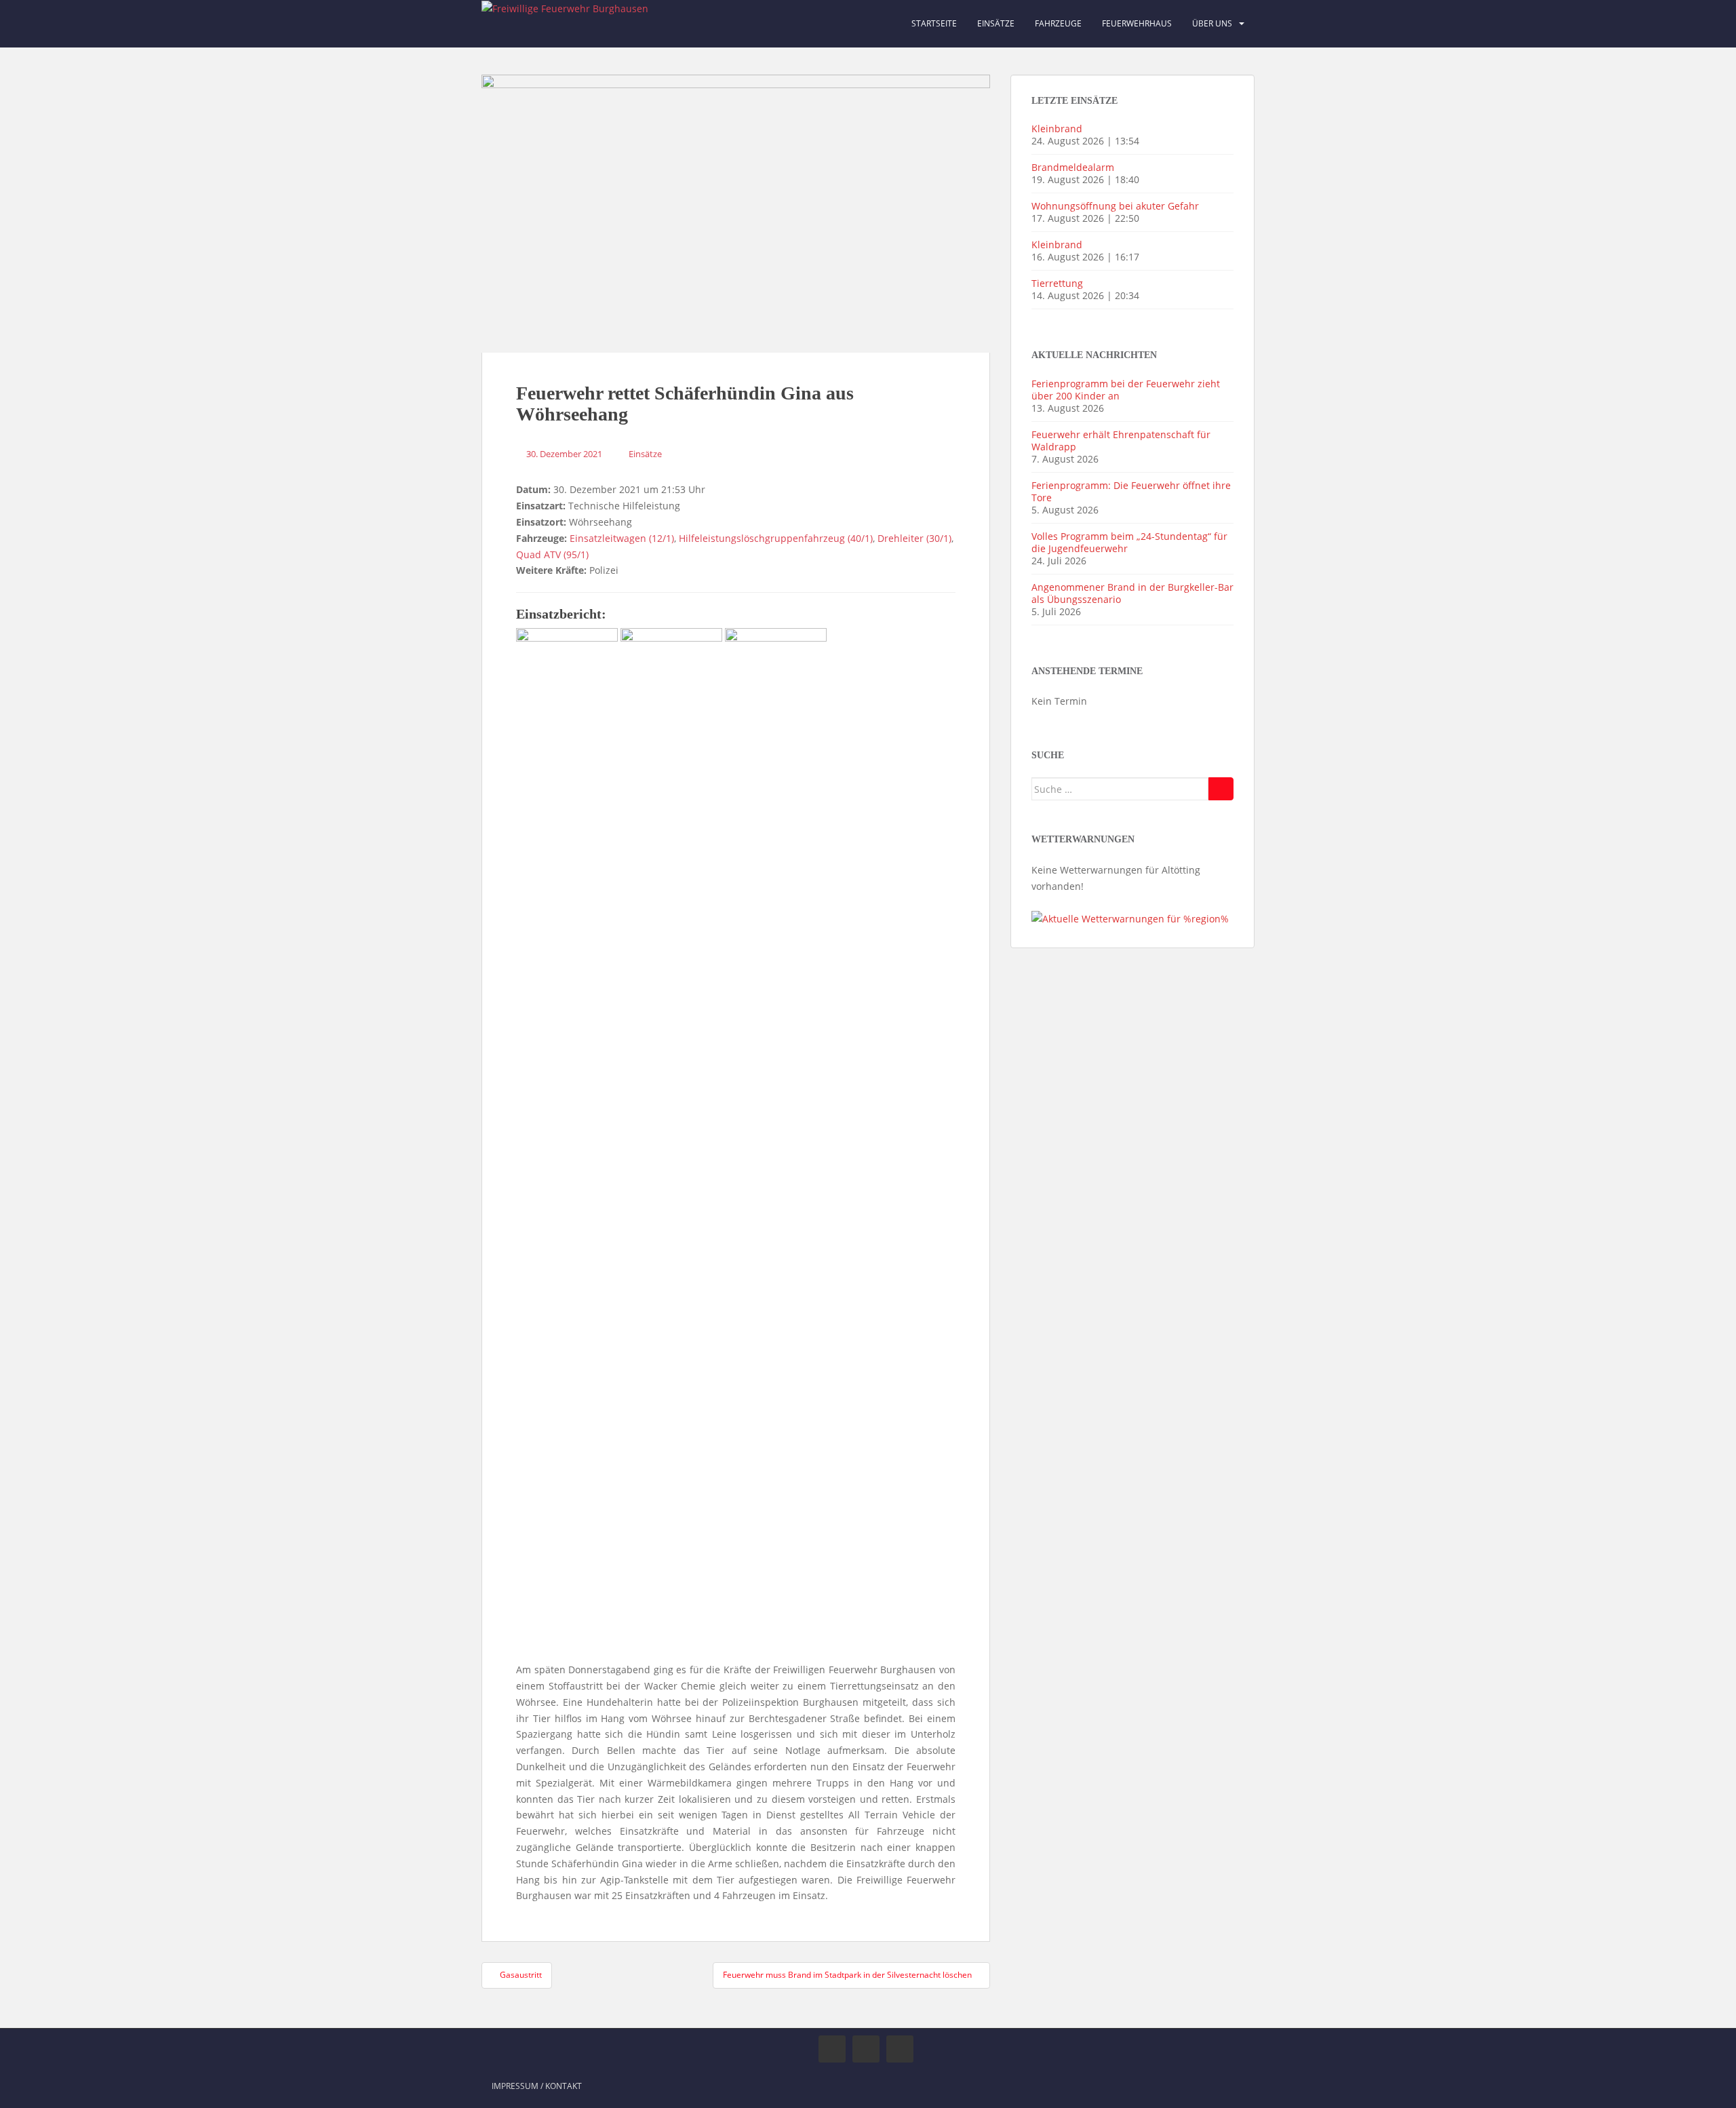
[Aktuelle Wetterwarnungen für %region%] (1130, 918)
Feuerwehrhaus (1137, 23)
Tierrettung (1057, 283)
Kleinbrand (1057, 129)
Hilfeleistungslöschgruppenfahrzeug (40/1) (776, 538)
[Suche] (1221, 789)
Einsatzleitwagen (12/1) (622, 538)
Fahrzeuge (1058, 23)
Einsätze (996, 23)
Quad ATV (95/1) (552, 554)
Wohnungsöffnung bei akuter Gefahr (1115, 206)
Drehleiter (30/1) (914, 538)
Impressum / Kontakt (537, 2086)
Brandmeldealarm (1073, 167)
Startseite (934, 23)
